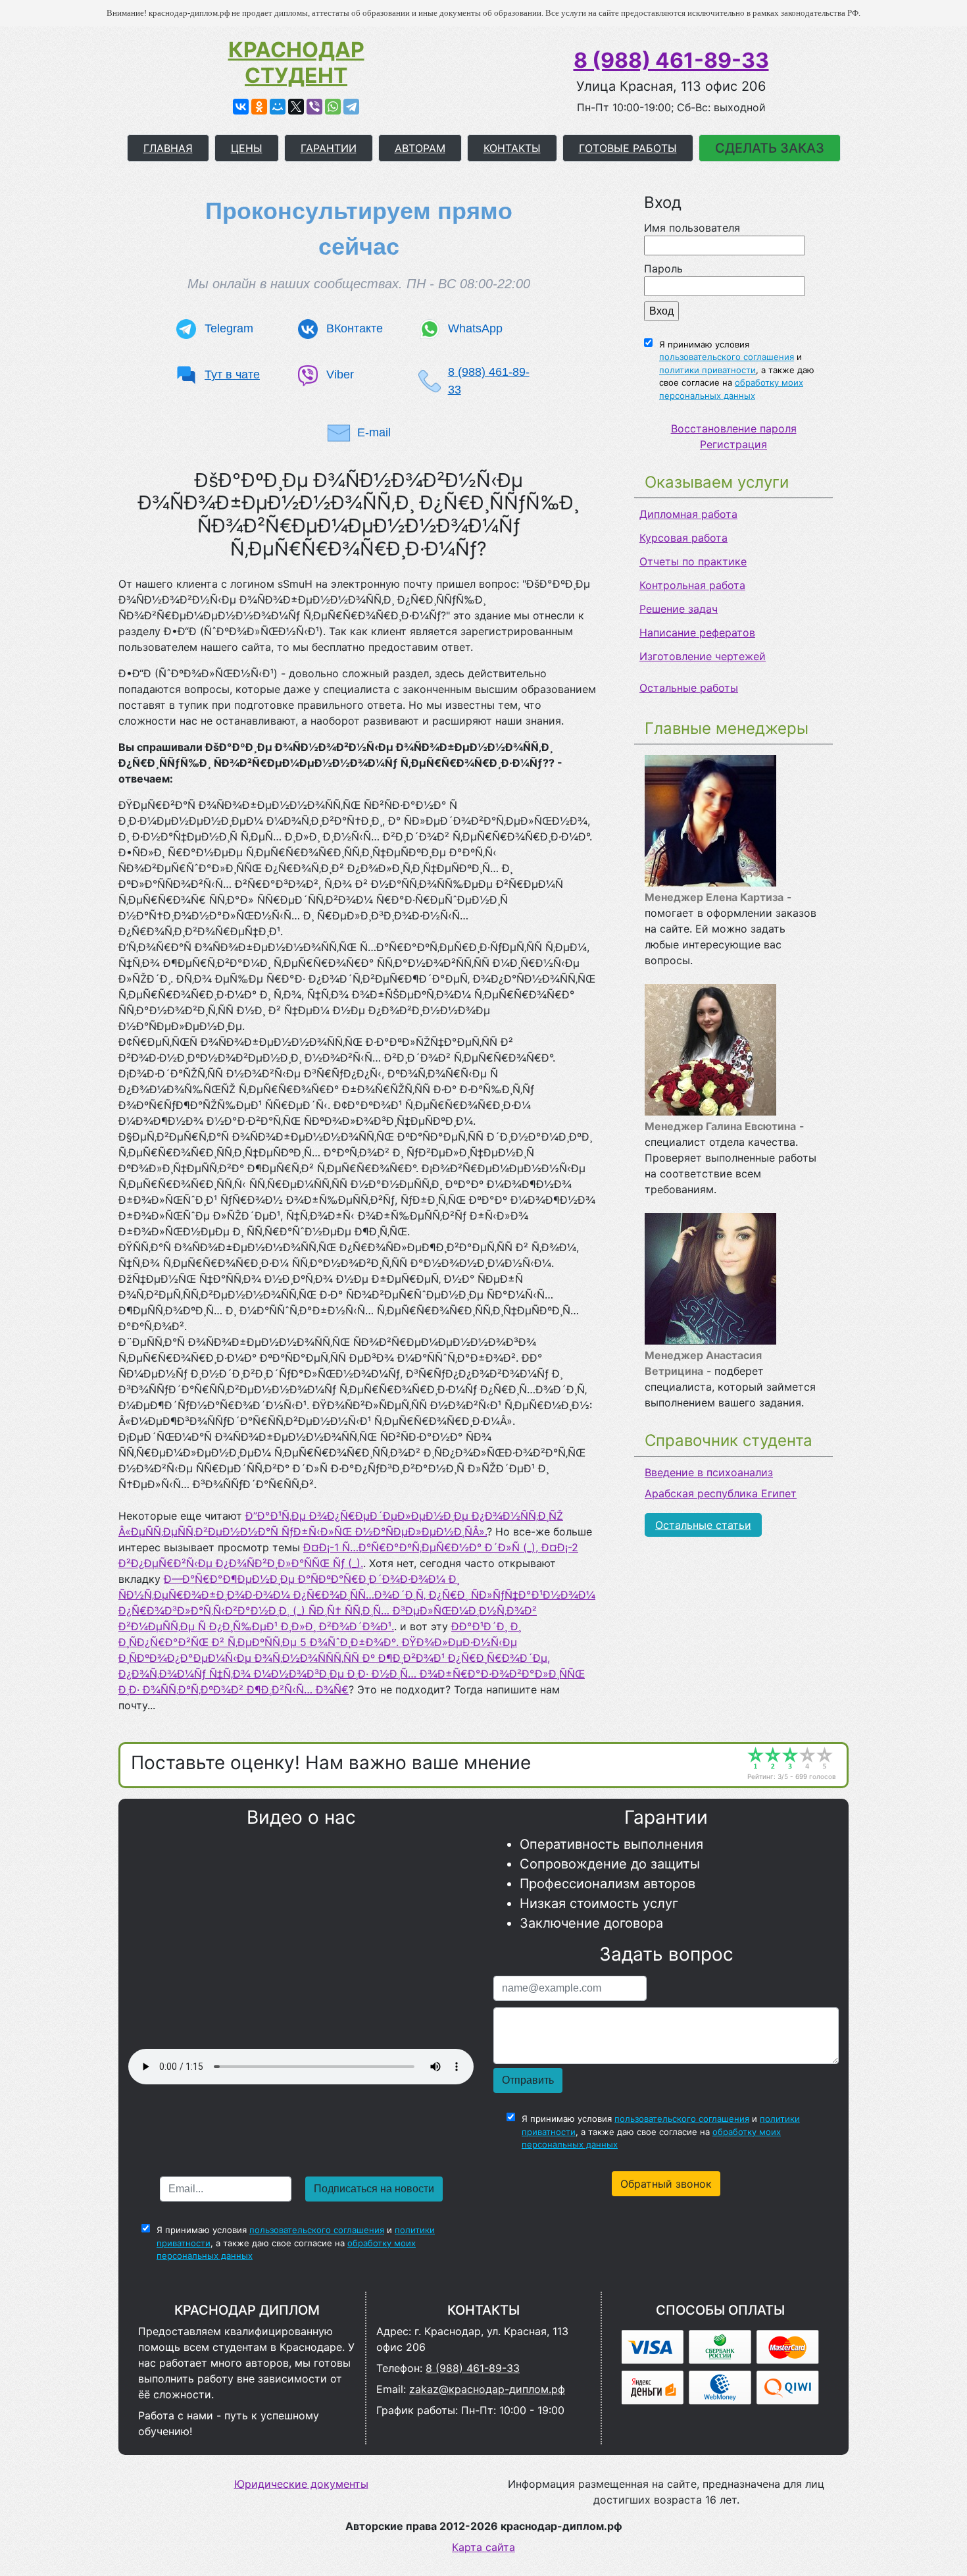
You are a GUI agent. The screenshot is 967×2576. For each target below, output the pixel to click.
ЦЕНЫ (247, 148)
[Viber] (314, 107)
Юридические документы (301, 2484)
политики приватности (707, 370)
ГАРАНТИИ (329, 148)
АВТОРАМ (420, 148)
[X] (296, 107)
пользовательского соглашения (727, 357)
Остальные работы (689, 688)
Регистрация (733, 444)
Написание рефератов (697, 632)
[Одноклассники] (259, 107)
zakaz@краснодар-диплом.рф (487, 2389)
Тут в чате (232, 374)
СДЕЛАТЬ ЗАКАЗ (770, 148)
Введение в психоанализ (709, 1472)
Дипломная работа (688, 514)
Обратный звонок (666, 2184)
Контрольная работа (692, 585)
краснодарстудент (296, 63)
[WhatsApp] (333, 107)
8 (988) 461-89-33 (671, 60)
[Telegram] (351, 107)
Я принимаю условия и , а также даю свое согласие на (737, 370)
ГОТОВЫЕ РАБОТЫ (628, 148)
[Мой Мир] (278, 107)
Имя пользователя (692, 228)
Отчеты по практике (693, 561)
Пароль (663, 269)
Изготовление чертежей (703, 656)
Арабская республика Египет (721, 1493)
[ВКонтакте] (241, 107)
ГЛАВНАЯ (168, 148)
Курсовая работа (683, 538)
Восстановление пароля (734, 428)
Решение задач (679, 609)
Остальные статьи (703, 1525)
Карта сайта (484, 2547)
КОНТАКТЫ (512, 148)
